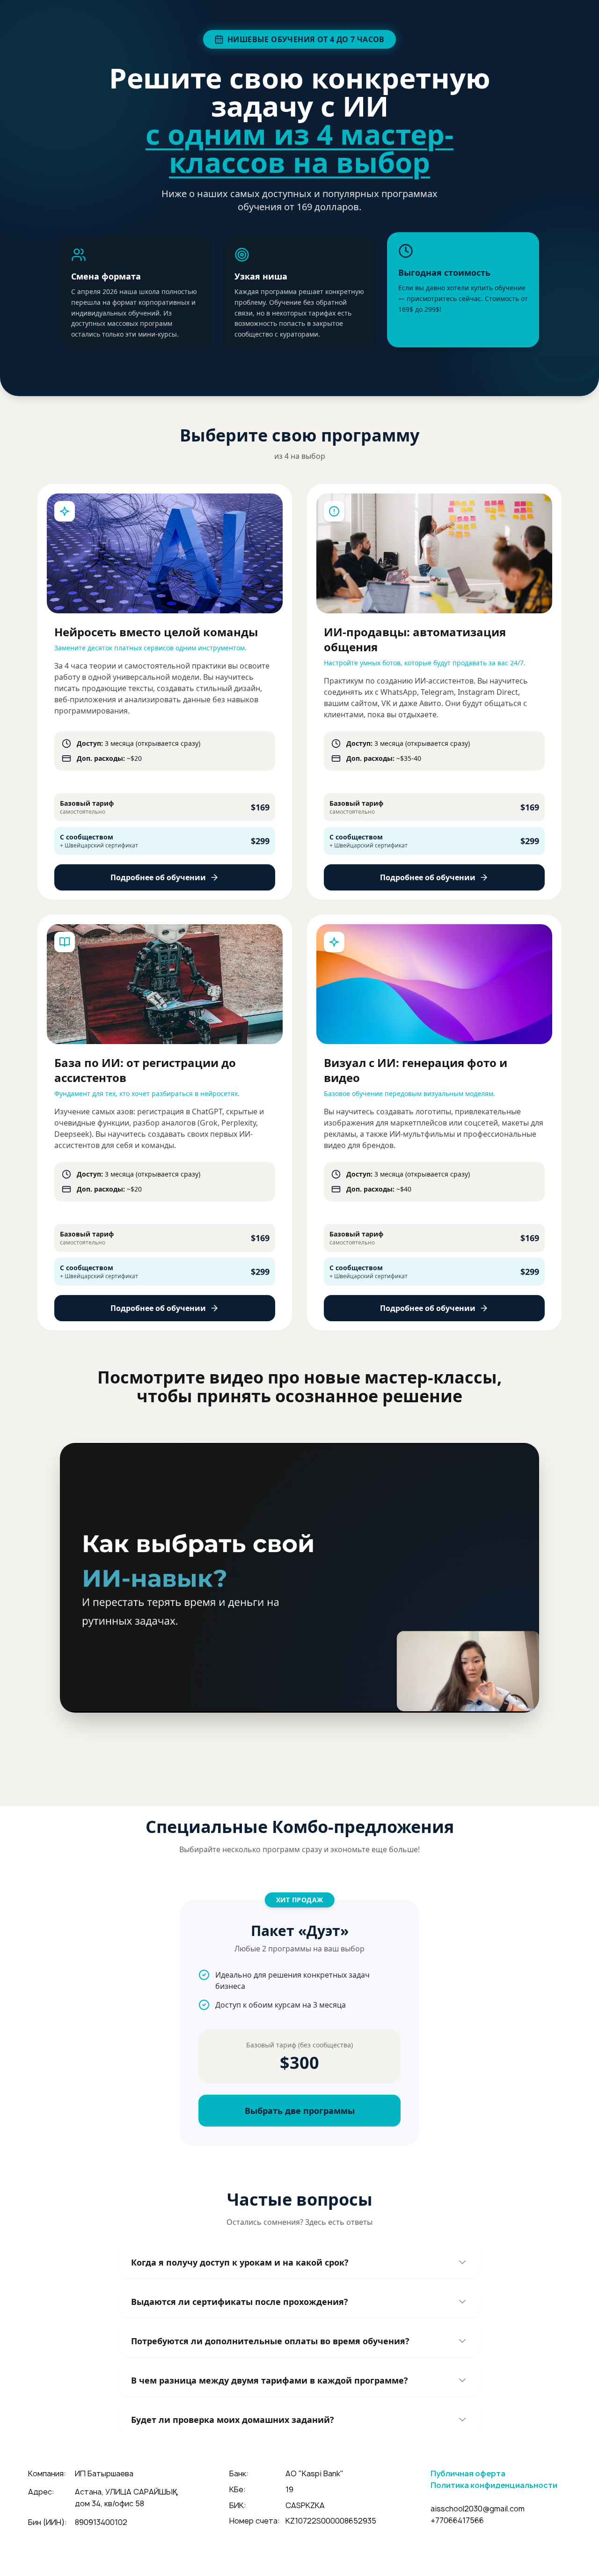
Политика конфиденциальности (494, 2485)
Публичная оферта (468, 2473)
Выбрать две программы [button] (300, 2111)
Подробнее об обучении (158, 877)
